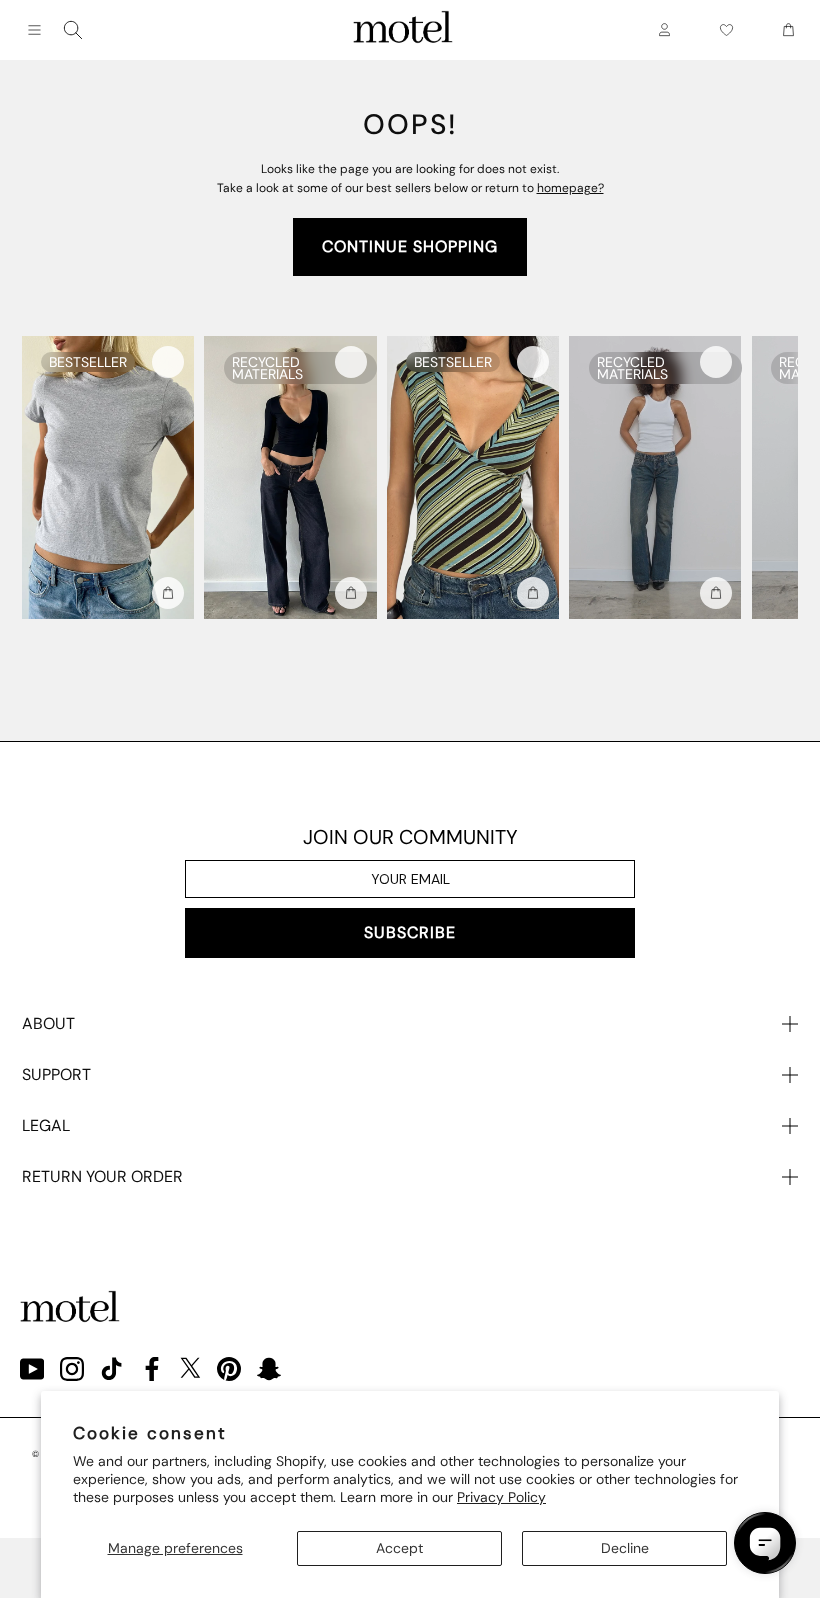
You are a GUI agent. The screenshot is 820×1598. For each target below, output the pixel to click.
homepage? (570, 188)
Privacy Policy (501, 1497)
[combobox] (73, 30)
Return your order (102, 1176)
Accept (399, 1548)
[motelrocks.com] (403, 30)
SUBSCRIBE (410, 932)
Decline (625, 1548)
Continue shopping (410, 246)
